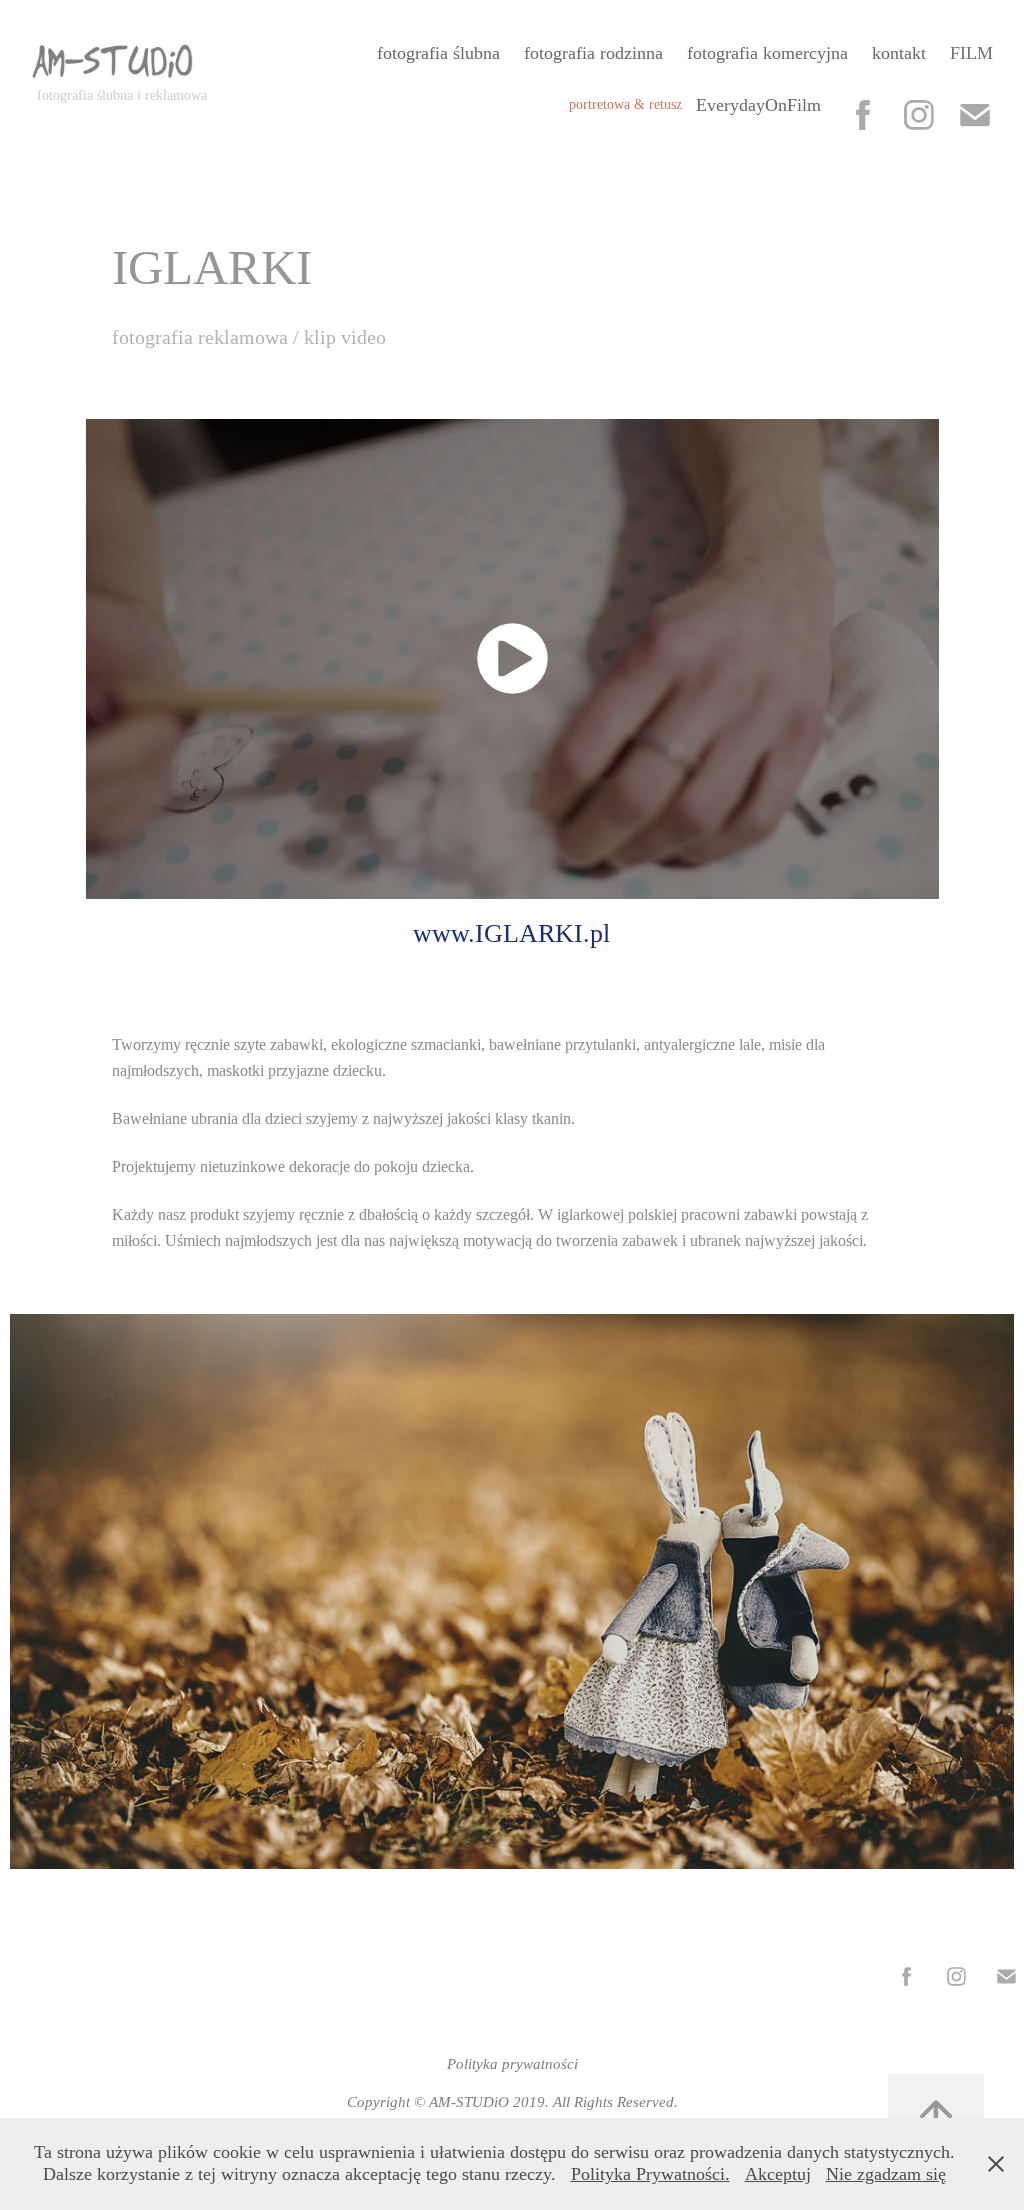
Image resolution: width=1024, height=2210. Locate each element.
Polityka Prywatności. (650, 2174)
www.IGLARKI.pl (511, 933)
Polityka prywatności (512, 2064)
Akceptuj (778, 2174)
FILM (971, 53)
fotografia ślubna (438, 53)
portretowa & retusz (625, 104)
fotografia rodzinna (593, 53)
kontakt (899, 53)
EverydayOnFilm (758, 105)
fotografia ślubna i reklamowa (122, 95)
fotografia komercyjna (767, 53)
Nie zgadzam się (886, 2174)
